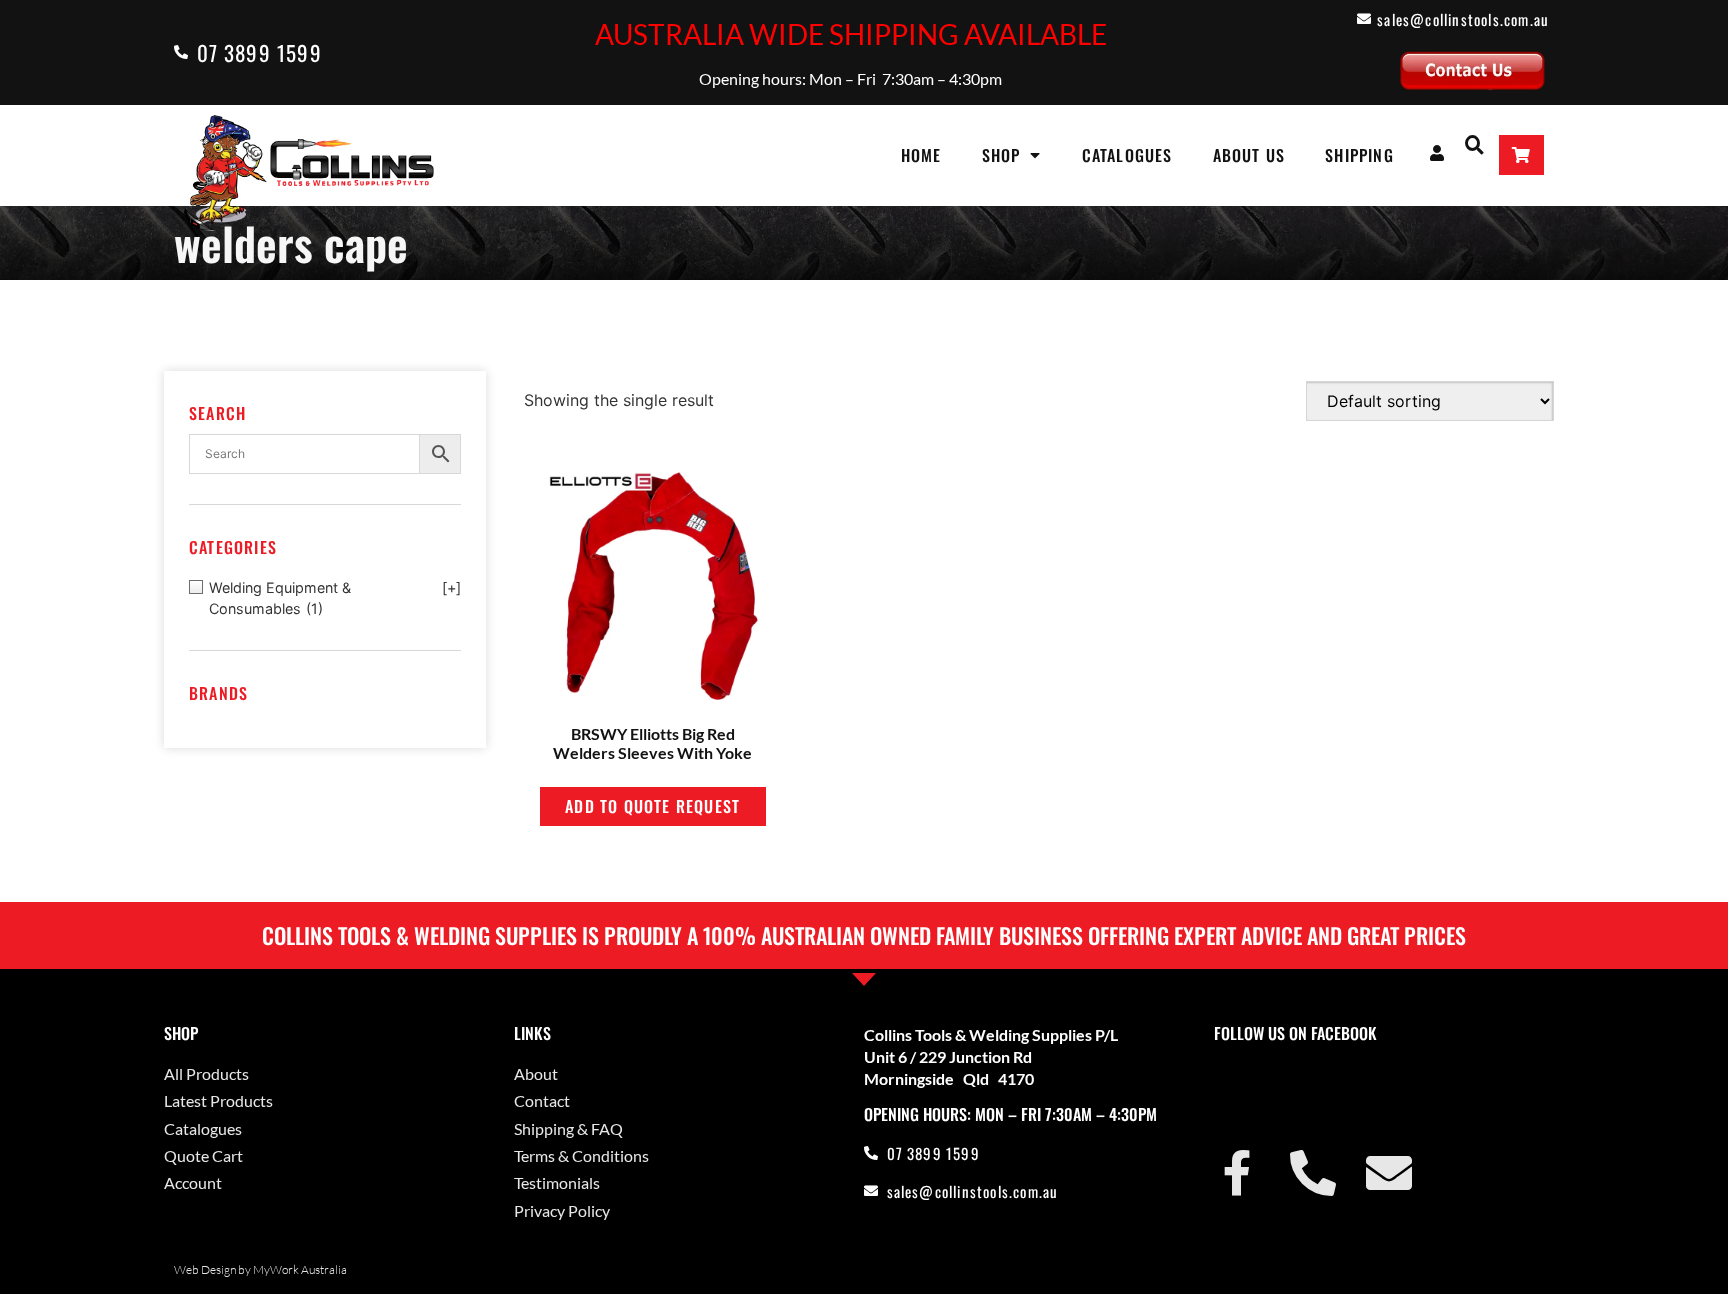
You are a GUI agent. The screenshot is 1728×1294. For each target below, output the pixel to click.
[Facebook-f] (1237, 1173)
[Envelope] (1389, 1173)
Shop (1001, 155)
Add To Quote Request (652, 806)
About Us (1249, 155)
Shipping (1359, 155)
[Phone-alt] (1313, 1173)
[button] (1474, 143)
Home (921, 155)
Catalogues (1127, 155)
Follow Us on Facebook (1295, 1033)
